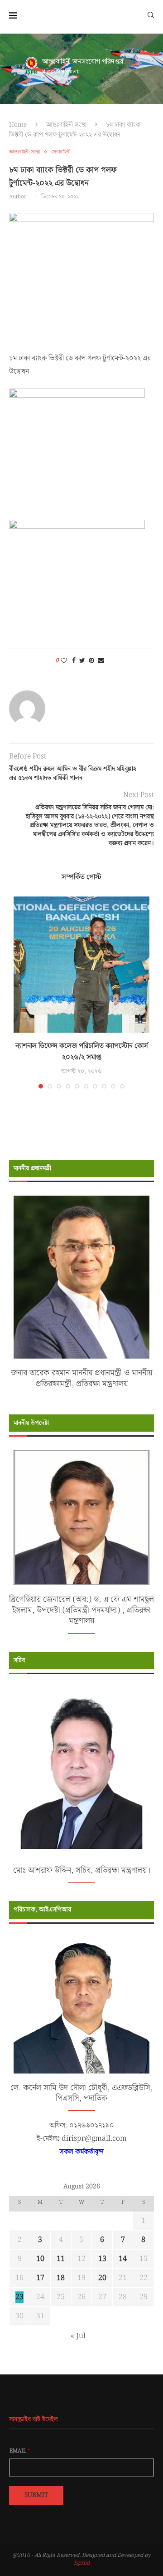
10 (40, 2259)
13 (102, 2259)
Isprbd (82, 2563)
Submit (36, 2495)
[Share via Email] (101, 661)
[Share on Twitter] (82, 661)
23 (19, 2297)
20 (102, 2278)
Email (20, 2451)
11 (61, 2259)
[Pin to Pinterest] (91, 661)
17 (40, 2278)
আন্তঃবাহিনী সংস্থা (66, 125)
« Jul (78, 2336)
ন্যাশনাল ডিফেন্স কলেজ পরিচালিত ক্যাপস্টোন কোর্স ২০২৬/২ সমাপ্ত (82, 1052)
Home (18, 125)
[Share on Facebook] (74, 661)
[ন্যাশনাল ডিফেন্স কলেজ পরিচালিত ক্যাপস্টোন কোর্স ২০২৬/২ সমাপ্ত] (81, 965)
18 (61, 2278)
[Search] (151, 15)
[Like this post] (64, 661)
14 (123, 2259)
